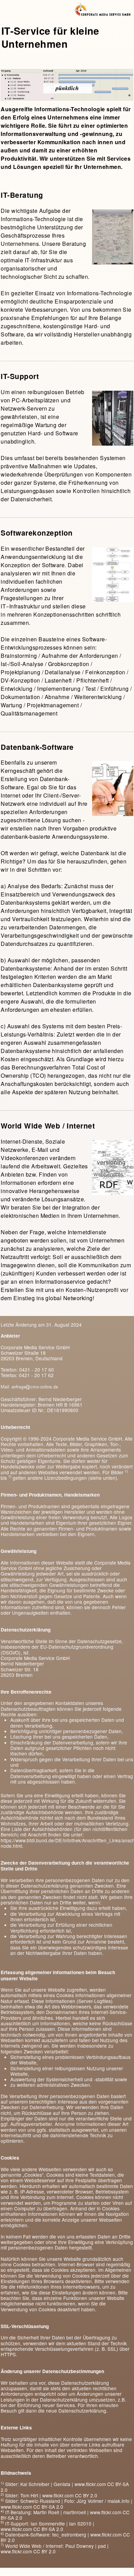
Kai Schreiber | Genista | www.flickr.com (63, 2484)
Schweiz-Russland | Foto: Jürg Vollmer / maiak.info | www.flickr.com (66, 2504)
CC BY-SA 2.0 (48, 2507)
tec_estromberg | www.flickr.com (87, 2534)
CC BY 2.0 (86, 2495)
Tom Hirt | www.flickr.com (47, 2495)
